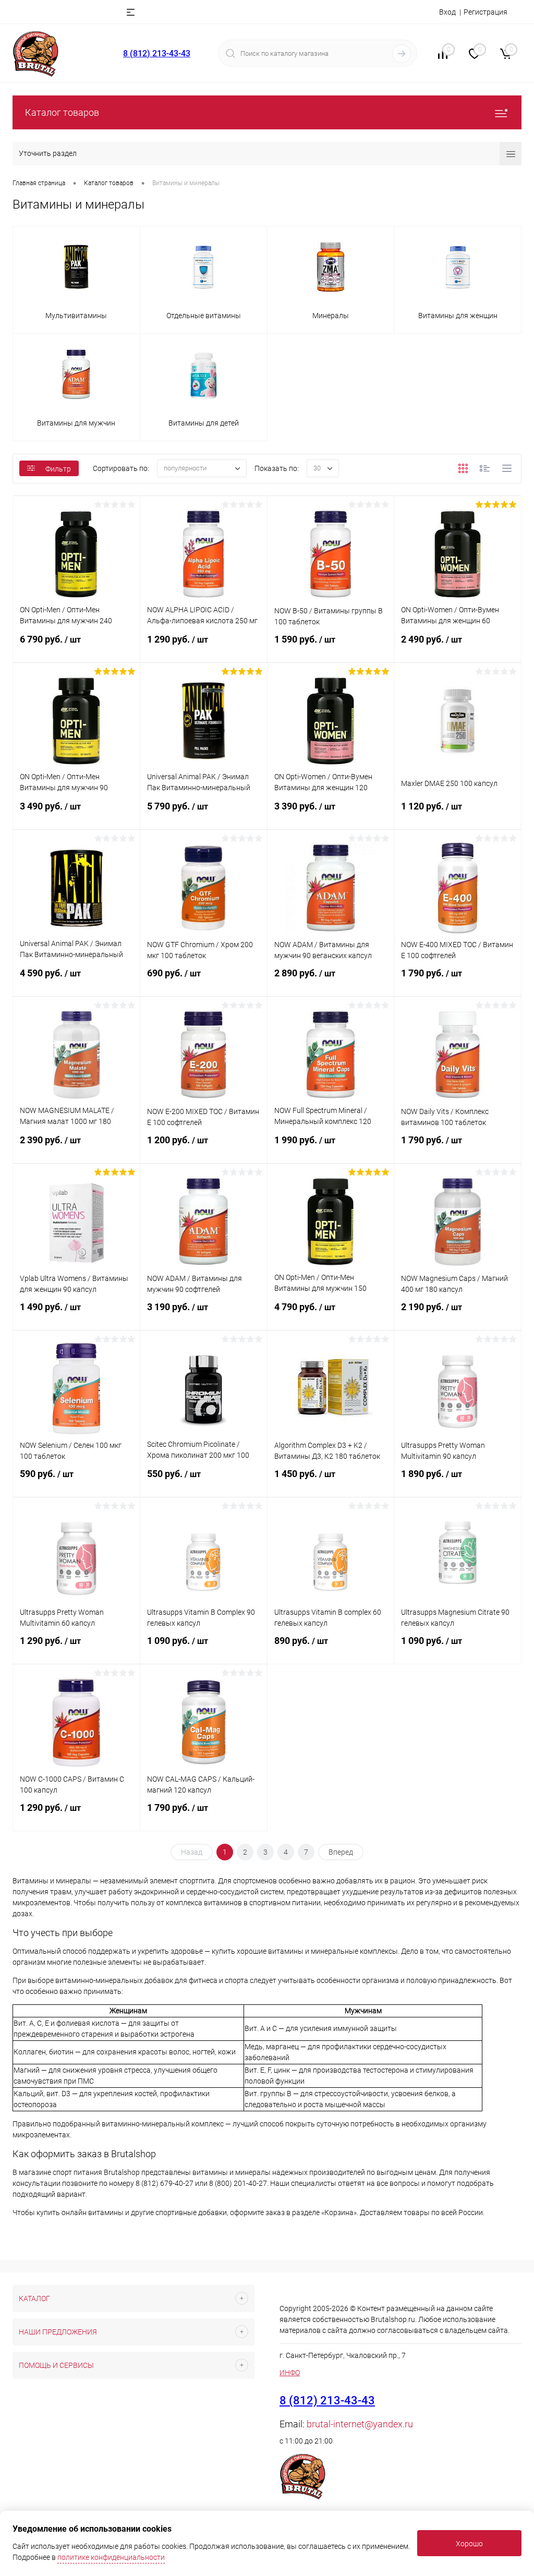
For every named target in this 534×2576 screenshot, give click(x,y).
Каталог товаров (62, 112)
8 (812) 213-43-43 (157, 53)
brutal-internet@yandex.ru (360, 2424)
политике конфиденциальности (111, 2557)
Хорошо (469, 2544)
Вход (447, 12)
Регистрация (486, 12)
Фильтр (58, 469)
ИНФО (290, 2373)
